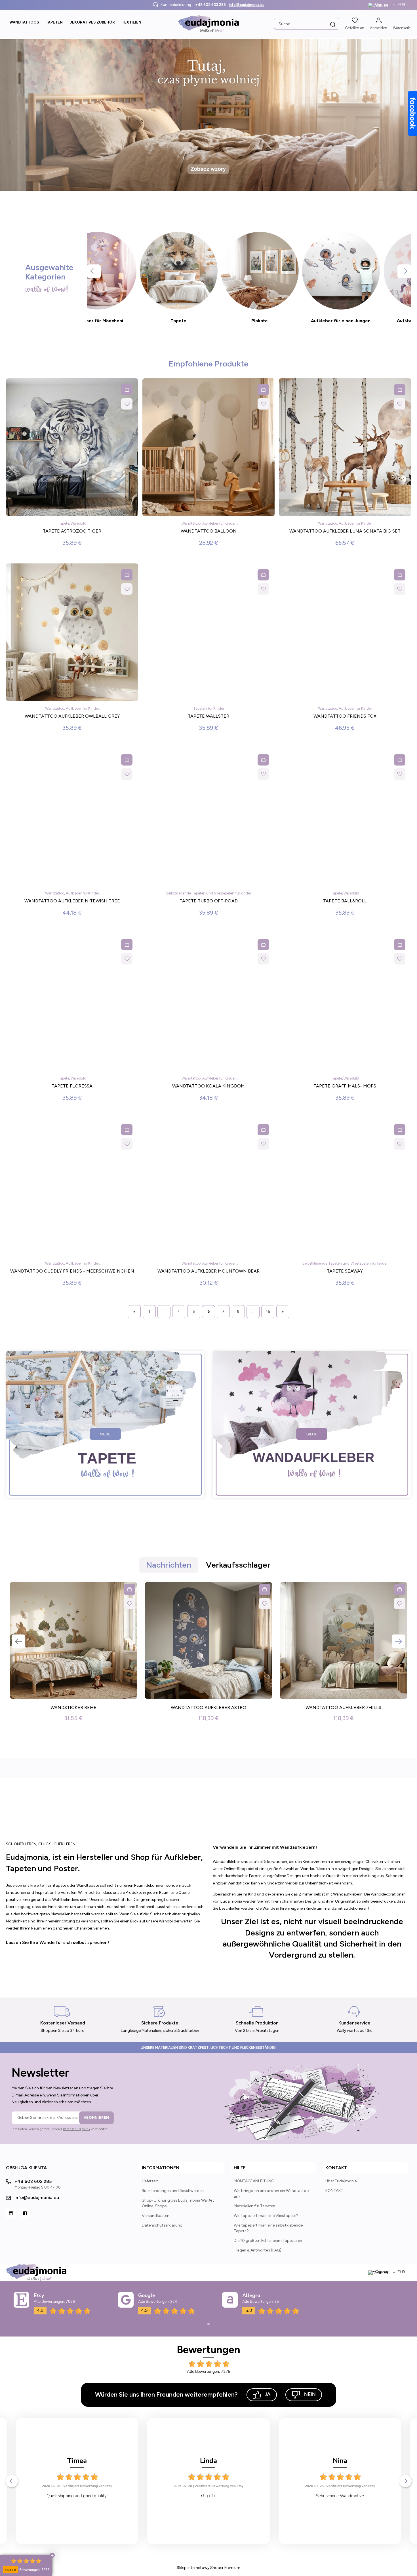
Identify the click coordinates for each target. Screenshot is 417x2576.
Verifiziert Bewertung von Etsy (89, 2486)
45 (268, 1312)
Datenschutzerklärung (162, 2225)
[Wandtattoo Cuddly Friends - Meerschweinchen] (72, 1189)
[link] (208, 115)
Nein (310, 2394)
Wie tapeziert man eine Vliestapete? (266, 2216)
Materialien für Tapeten (254, 2206)
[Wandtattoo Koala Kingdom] (208, 1004)
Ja (268, 2394)
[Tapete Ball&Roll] (345, 819)
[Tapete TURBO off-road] (208, 819)
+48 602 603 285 (210, 5)
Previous (94, 271)
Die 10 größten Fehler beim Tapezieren (268, 2241)
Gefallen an (355, 28)
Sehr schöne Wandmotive (79, 2496)
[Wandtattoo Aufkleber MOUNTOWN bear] (208, 1189)
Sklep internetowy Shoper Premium (208, 2568)
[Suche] (333, 24)
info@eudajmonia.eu (247, 5)
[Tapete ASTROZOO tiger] (72, 449)
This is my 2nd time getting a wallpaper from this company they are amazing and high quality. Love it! (341, 2496)
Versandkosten (156, 2216)
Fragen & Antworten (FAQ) (258, 2250)
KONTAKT (334, 2191)
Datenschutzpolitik (77, 2129)
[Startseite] (208, 24)
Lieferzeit (150, 2181)
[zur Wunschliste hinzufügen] (127, 404)
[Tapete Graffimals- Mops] (345, 1004)
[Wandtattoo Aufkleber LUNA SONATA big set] (345, 449)
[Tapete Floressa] (72, 1004)
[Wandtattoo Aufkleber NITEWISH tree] (72, 819)
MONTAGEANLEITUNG (254, 2181)
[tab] (194, 186)
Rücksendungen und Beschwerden (173, 2191)
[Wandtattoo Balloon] (208, 449)
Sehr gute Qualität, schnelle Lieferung (210, 2496)
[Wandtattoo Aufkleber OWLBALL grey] (72, 634)
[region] (208, 115)
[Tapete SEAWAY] (345, 1189)
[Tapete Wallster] (208, 634)
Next (404, 271)
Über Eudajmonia (341, 2181)
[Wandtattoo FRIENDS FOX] (345, 634)
